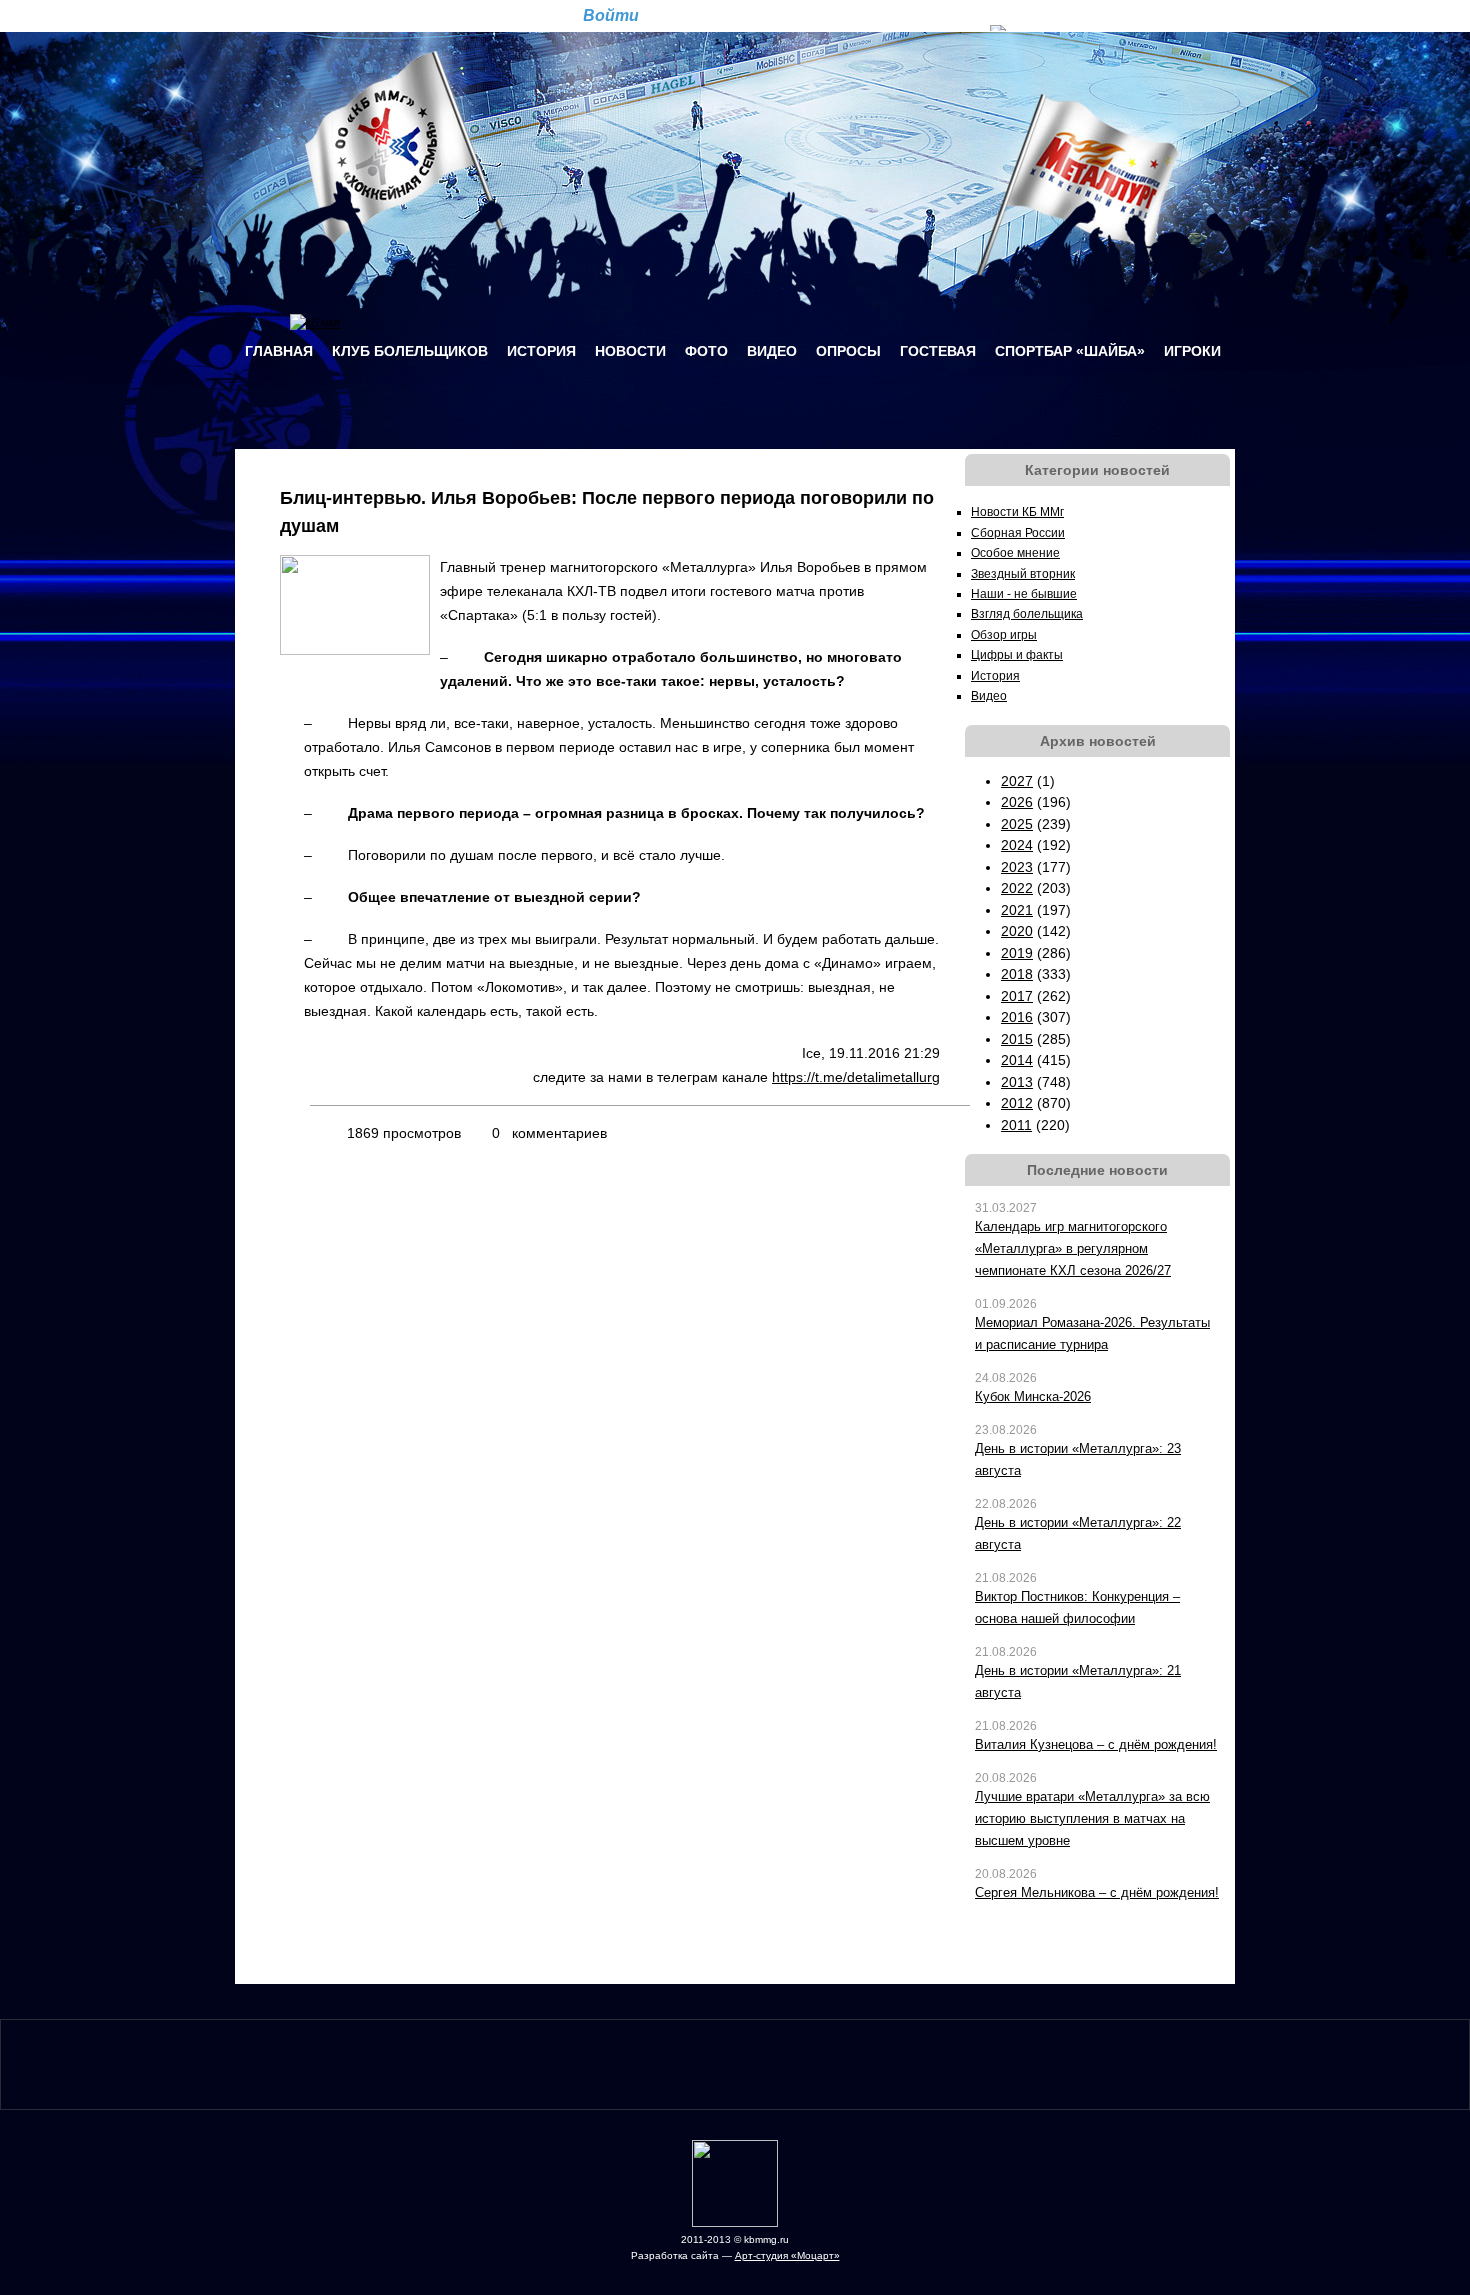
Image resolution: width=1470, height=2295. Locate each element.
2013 (1017, 1082)
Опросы (848, 351)
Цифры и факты (1017, 655)
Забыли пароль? (804, 14)
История (541, 351)
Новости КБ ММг (1017, 512)
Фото (706, 351)
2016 (1017, 1017)
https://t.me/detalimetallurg (856, 1077)
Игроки (1192, 351)
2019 (1017, 953)
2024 (1017, 845)
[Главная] (315, 323)
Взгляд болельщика (1027, 614)
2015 (1017, 1039)
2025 (1017, 824)
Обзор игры (1004, 635)
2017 (1017, 996)
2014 (1017, 1060)
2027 (1017, 781)
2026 (1017, 802)
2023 (1017, 867)
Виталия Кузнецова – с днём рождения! (1096, 1744)
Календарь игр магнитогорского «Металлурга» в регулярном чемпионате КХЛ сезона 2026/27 (1073, 1248)
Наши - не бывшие (1024, 594)
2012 (1017, 1103)
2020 (1017, 931)
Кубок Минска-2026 (1033, 1396)
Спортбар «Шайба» (1070, 351)
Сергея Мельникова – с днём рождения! (1097, 1892)
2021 (1017, 910)
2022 (1017, 888)
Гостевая (938, 351)
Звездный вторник (1023, 574)
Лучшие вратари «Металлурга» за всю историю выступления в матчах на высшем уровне (1092, 1818)
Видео (772, 351)
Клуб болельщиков (410, 351)
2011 (1016, 1125)
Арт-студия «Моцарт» (787, 2255)
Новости (630, 351)
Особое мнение (1015, 553)
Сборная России (1018, 533)
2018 (1017, 974)
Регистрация (703, 14)
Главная (279, 351)
